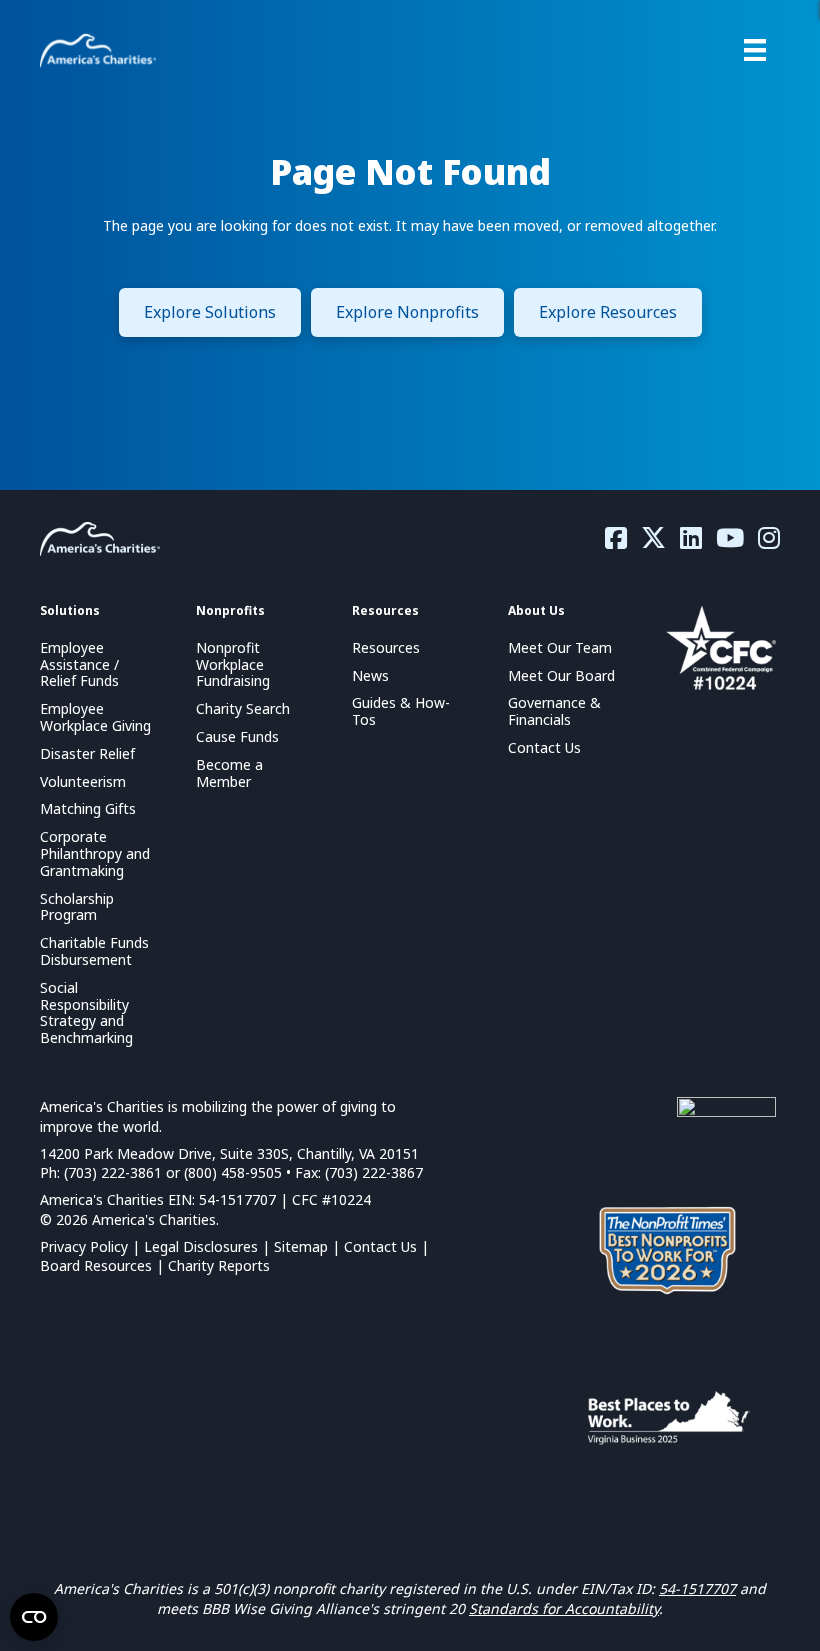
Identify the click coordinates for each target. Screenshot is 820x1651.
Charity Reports (219, 1265)
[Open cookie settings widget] (34, 1617)
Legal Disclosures (201, 1246)
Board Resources (96, 1265)
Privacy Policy (84, 1246)
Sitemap (301, 1246)
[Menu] (755, 50)
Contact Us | (386, 1246)
